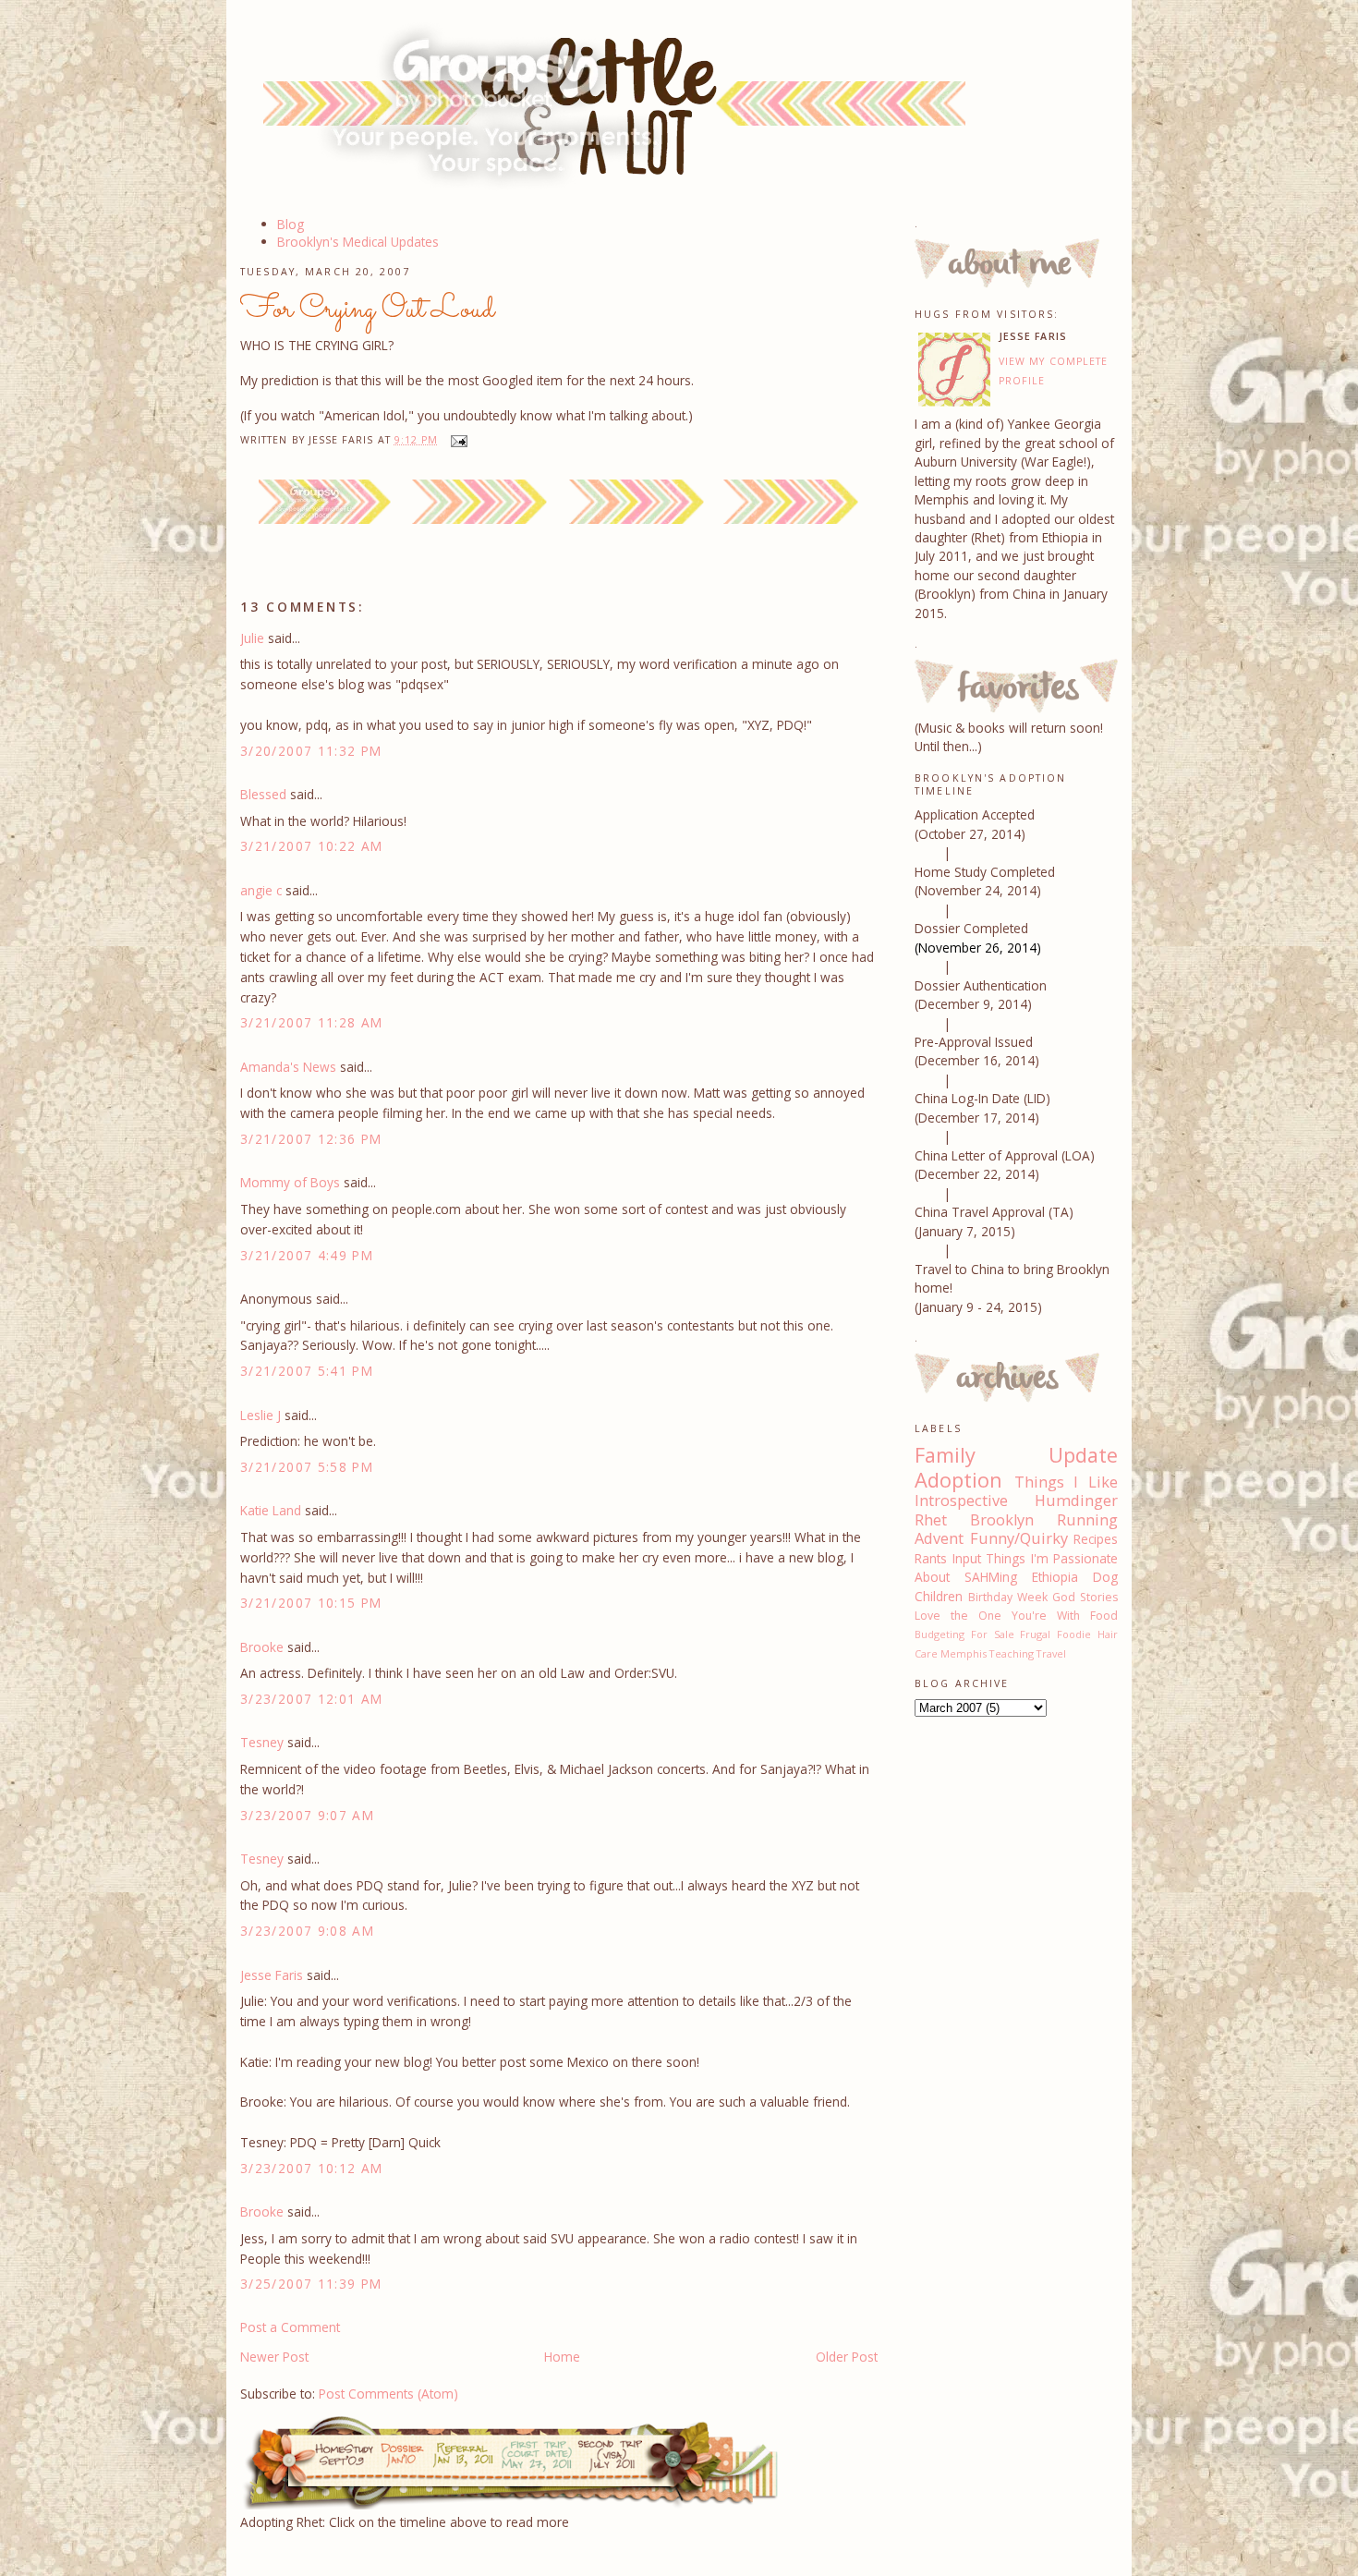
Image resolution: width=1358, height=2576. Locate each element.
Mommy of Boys (290, 1182)
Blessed (263, 794)
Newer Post (274, 2357)
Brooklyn (1002, 1520)
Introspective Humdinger (1016, 1501)
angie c (261, 890)
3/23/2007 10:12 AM (312, 2168)
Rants (931, 1558)
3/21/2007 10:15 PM (311, 1603)
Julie (252, 638)
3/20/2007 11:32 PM (311, 751)
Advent (939, 1538)
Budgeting (940, 1634)
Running (1087, 1520)
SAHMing (991, 1577)
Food (1104, 1616)
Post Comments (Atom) (388, 2394)
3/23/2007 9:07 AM (307, 1815)
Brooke (262, 1647)
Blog (291, 224)
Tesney (262, 1742)
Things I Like (1066, 1482)
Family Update (1016, 1455)
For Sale (993, 1634)
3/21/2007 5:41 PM (307, 1371)
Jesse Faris (272, 1975)
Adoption (958, 1480)
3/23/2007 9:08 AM (307, 1931)
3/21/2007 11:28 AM (312, 1022)
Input (967, 1558)
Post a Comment (290, 2327)
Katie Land (271, 1510)
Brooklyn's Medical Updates (358, 242)
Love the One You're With (997, 1616)
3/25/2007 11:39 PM (311, 2284)
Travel (1051, 1653)
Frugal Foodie (1055, 1634)
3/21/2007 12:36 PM (311, 1139)
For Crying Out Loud (367, 310)
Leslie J (261, 1415)
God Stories (1085, 1597)
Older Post (847, 2357)
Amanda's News (288, 1067)
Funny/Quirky (1019, 1538)
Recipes (1096, 1539)
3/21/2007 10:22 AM (312, 846)
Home (562, 2357)
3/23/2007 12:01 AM (312, 1699)
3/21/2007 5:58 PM (307, 1467)
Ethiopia (1055, 1577)
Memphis (964, 1653)
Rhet (931, 1520)
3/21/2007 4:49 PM (307, 1255)
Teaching (1012, 1653)
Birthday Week (1008, 1597)
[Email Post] (456, 440)
